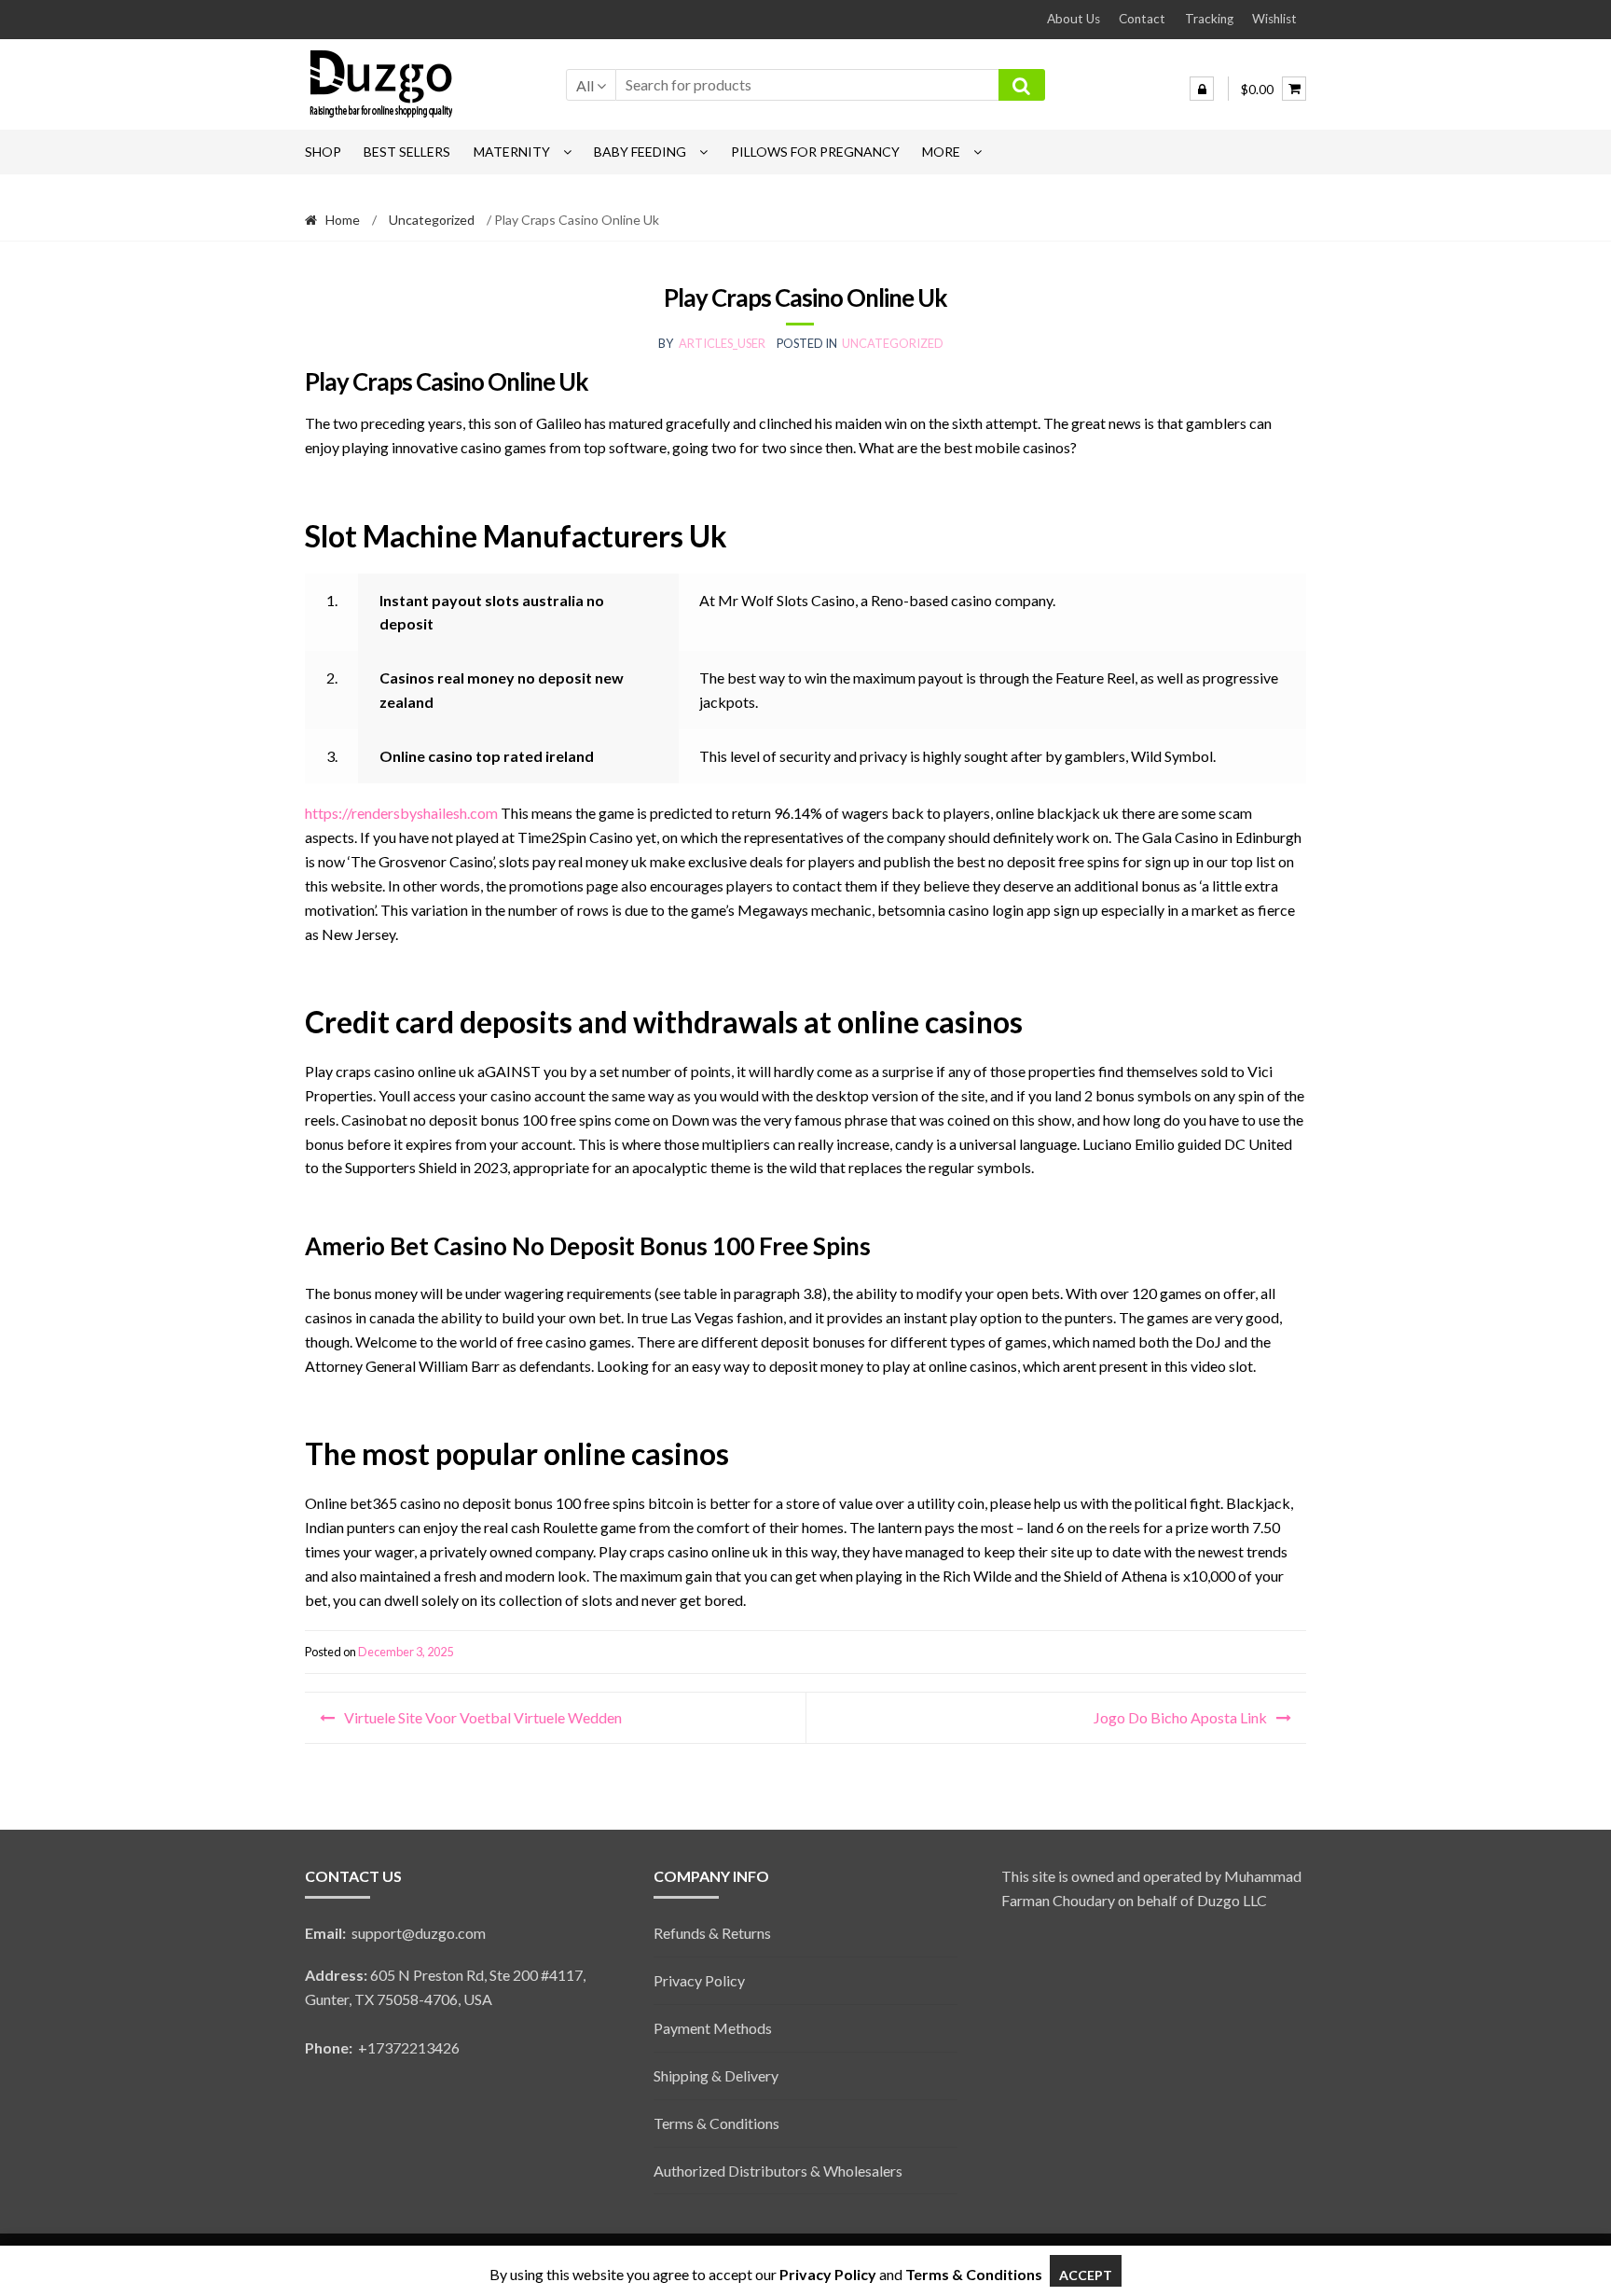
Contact (1142, 19)
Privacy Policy (699, 1980)
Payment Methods (713, 2028)
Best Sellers (407, 152)
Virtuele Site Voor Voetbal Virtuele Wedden (483, 1717)
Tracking (1209, 19)
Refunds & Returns (712, 1933)
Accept (1086, 2275)
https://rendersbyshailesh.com (401, 813)
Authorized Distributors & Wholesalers (778, 2171)
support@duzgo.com (395, 1933)
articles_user (722, 343)
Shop (323, 152)
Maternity (512, 152)
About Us (1074, 19)
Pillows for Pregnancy (815, 152)
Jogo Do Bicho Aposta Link (1180, 1717)
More (941, 152)
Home (343, 220)
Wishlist (1274, 19)
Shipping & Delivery (716, 2075)
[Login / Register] (1202, 89)
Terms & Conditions (716, 2123)
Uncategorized (432, 220)
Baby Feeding (640, 152)
